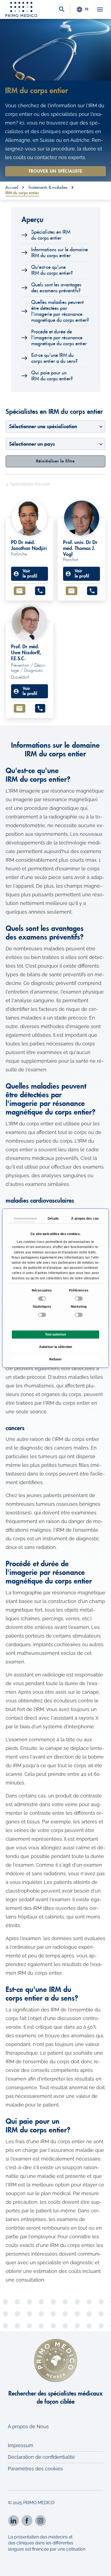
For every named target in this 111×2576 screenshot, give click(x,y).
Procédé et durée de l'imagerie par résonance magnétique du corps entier (59, 338)
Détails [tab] (53, 1219)
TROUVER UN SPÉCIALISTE (55, 171)
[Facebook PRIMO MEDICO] (27, 2521)
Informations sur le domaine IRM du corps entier (60, 253)
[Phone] (40, 591)
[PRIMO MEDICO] (21, 9)
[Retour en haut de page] (100, 2567)
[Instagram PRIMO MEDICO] (40, 2521)
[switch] (79, 1299)
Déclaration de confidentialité (41, 2457)
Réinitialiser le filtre (55, 461)
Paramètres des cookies (35, 2469)
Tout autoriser (56, 1334)
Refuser (55, 1359)
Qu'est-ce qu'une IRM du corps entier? (52, 270)
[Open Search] (62, 10)
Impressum (21, 2445)
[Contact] (20, 591)
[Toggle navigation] (100, 9)
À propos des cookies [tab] (82, 1219)
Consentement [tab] (25, 1219)
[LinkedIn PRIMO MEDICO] (13, 2521)
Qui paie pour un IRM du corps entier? (52, 376)
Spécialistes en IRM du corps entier (51, 235)
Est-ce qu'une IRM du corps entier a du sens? (54, 358)
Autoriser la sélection (55, 1347)
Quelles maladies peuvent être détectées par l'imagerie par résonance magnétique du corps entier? (60, 311)
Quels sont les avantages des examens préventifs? (56, 288)
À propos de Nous (28, 2426)
